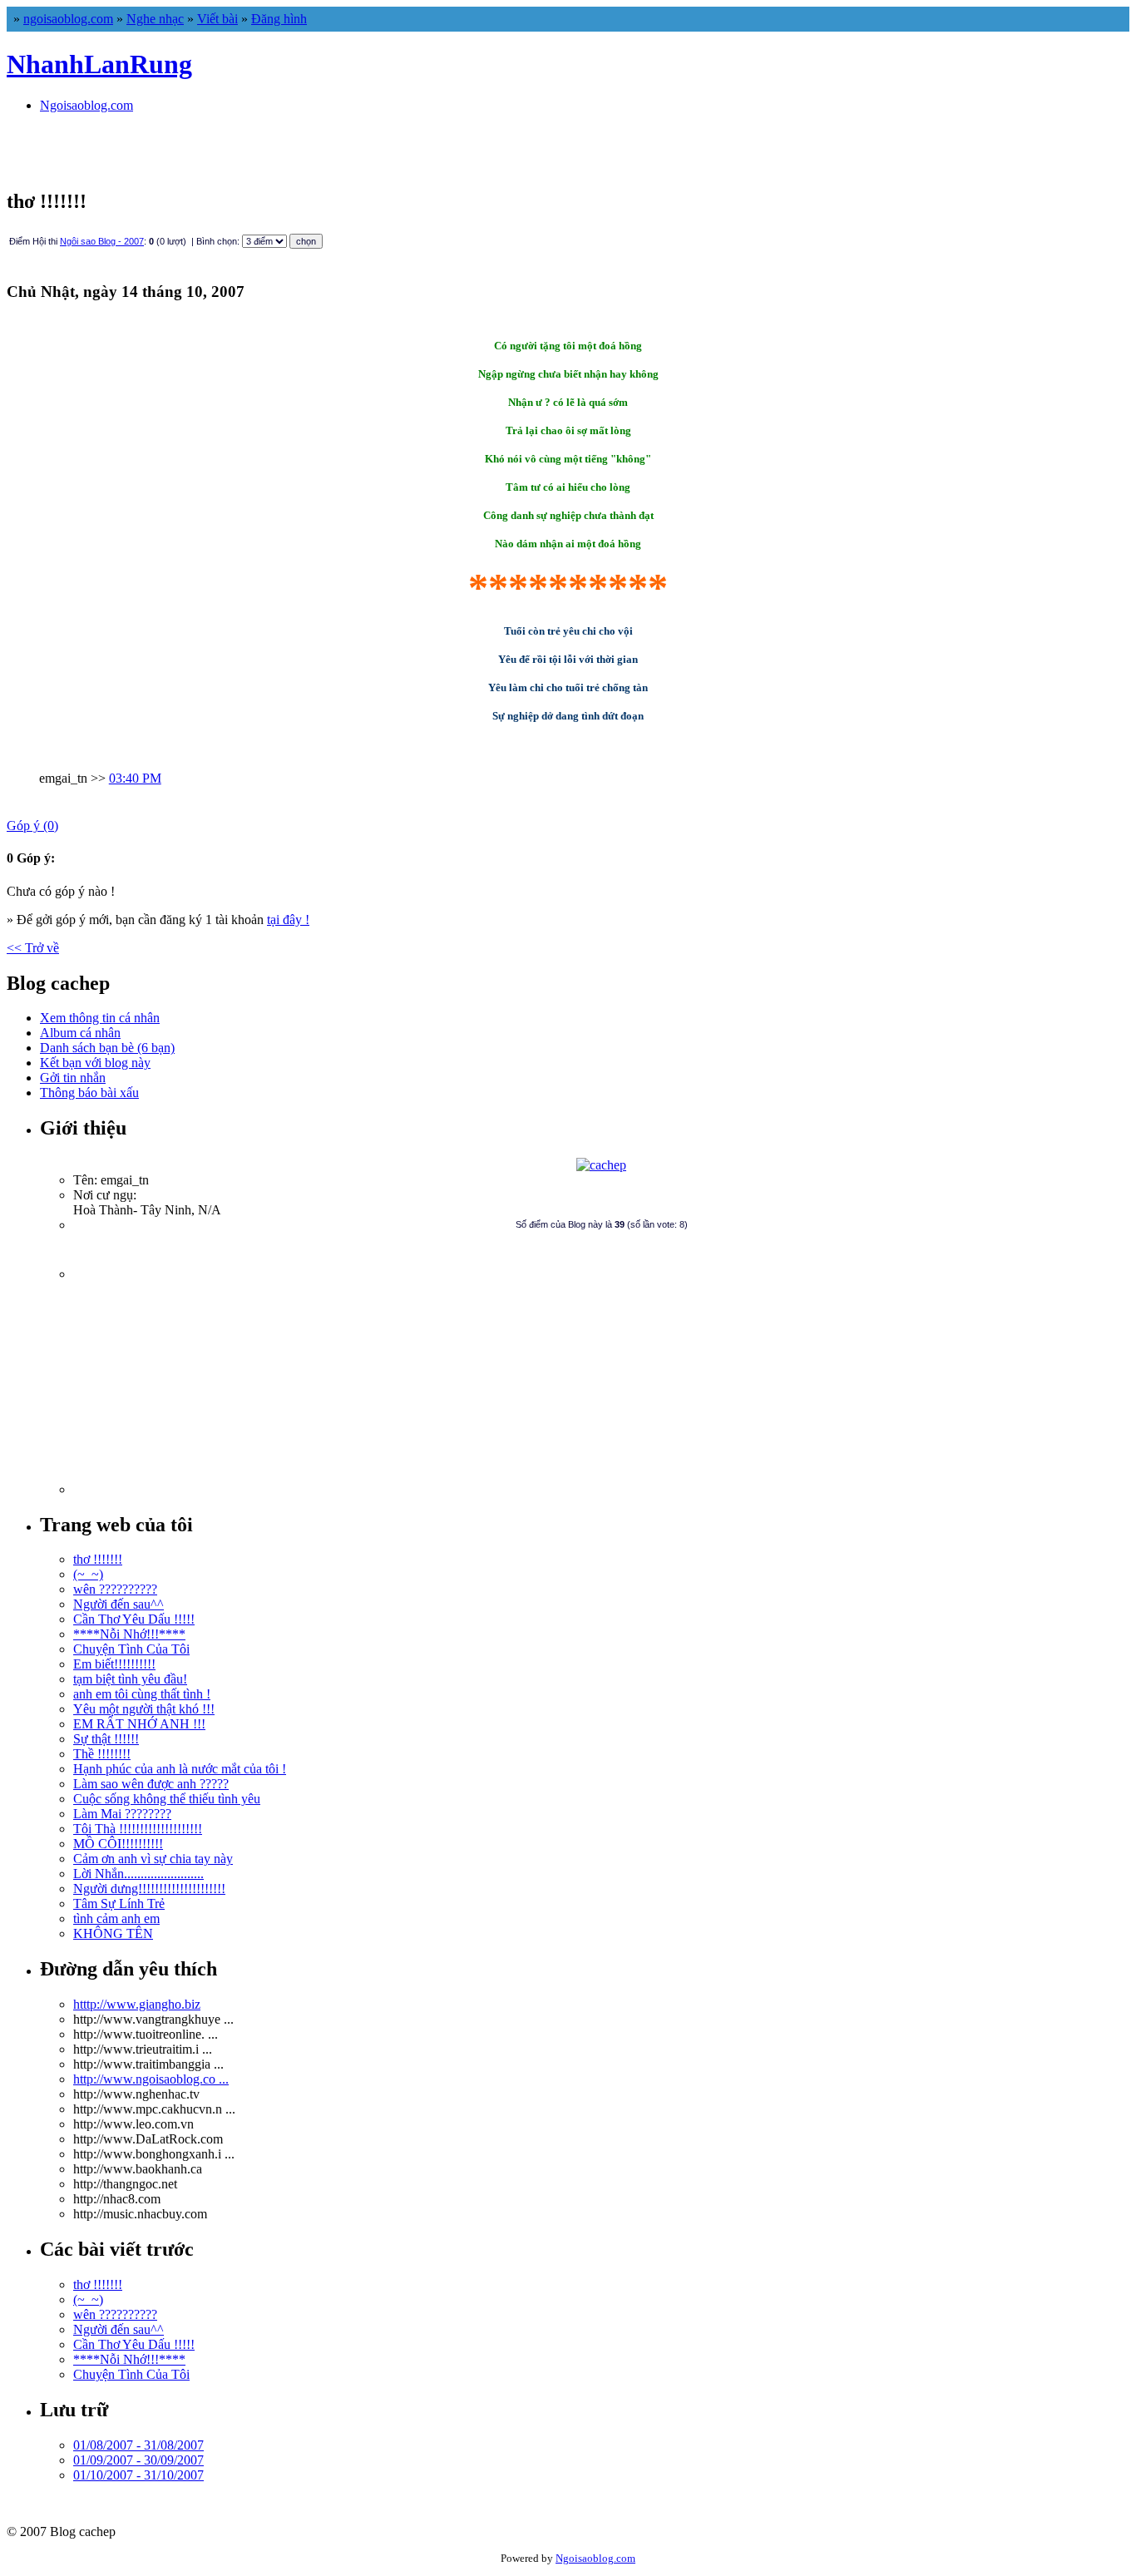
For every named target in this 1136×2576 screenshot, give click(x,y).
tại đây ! (288, 920)
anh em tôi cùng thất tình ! (142, 1694)
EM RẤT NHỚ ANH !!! (139, 1724)
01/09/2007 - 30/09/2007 (138, 2460)
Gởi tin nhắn (73, 1078)
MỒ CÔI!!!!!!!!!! (118, 1844)
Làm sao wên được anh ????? (151, 1784)
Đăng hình (279, 19)
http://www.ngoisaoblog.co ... (151, 2079)
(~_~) (88, 1574)
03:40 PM (135, 778)
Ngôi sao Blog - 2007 (102, 241)
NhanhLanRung (99, 64)
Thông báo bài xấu (89, 1093)
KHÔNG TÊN (113, 1933)
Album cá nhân (80, 1033)
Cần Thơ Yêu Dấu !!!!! (134, 1619)
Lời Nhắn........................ (138, 1874)
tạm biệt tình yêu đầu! (130, 1679)
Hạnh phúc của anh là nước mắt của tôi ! (180, 1769)
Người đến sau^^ (119, 1604)
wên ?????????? (115, 1589)
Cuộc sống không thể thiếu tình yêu (167, 1799)
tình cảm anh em (116, 1918)
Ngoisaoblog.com (86, 105)
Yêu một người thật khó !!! (144, 1709)
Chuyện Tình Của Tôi (131, 1649)
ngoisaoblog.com (68, 19)
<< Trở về (33, 948)
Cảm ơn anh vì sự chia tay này (153, 1859)
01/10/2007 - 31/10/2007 (138, 2475)
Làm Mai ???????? (122, 1814)
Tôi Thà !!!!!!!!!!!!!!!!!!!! (138, 1829)
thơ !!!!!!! (98, 1559)
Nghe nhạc (155, 19)
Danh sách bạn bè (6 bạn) (107, 1048)
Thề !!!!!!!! (102, 1754)
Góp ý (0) (32, 826)
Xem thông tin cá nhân (100, 1018)
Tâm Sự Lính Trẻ (119, 1904)
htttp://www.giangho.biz (137, 2004)
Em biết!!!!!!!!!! (114, 1664)
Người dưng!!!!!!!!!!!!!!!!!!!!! (149, 1889)
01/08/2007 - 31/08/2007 (138, 2445)
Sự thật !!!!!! (106, 1739)
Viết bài (217, 19)
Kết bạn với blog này (95, 1063)
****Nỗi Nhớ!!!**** (129, 1634)
